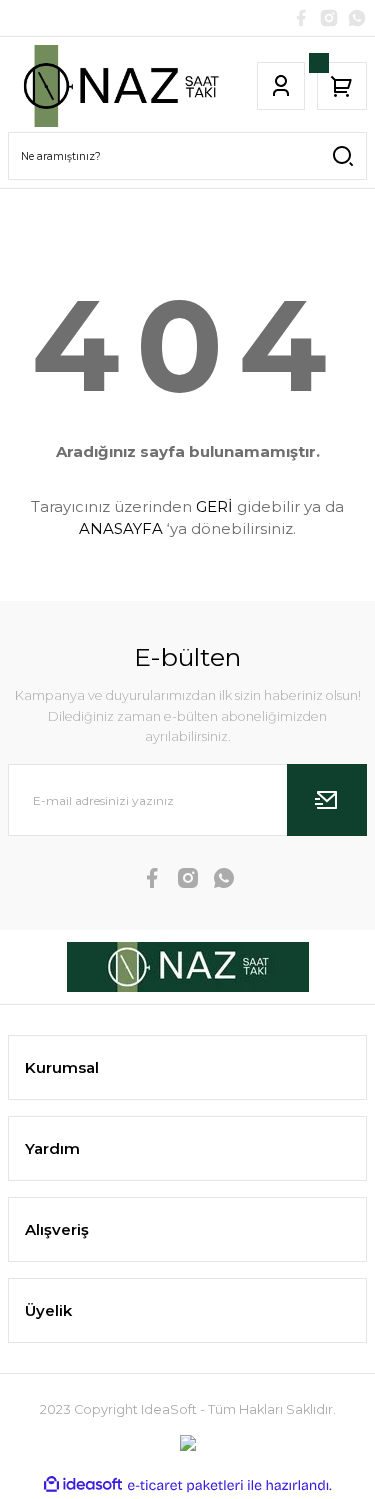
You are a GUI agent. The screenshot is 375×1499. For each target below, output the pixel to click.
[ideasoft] (83, 1485)
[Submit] (327, 800)
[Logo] (118, 86)
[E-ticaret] (185, 1485)
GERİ (214, 506)
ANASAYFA (121, 528)
